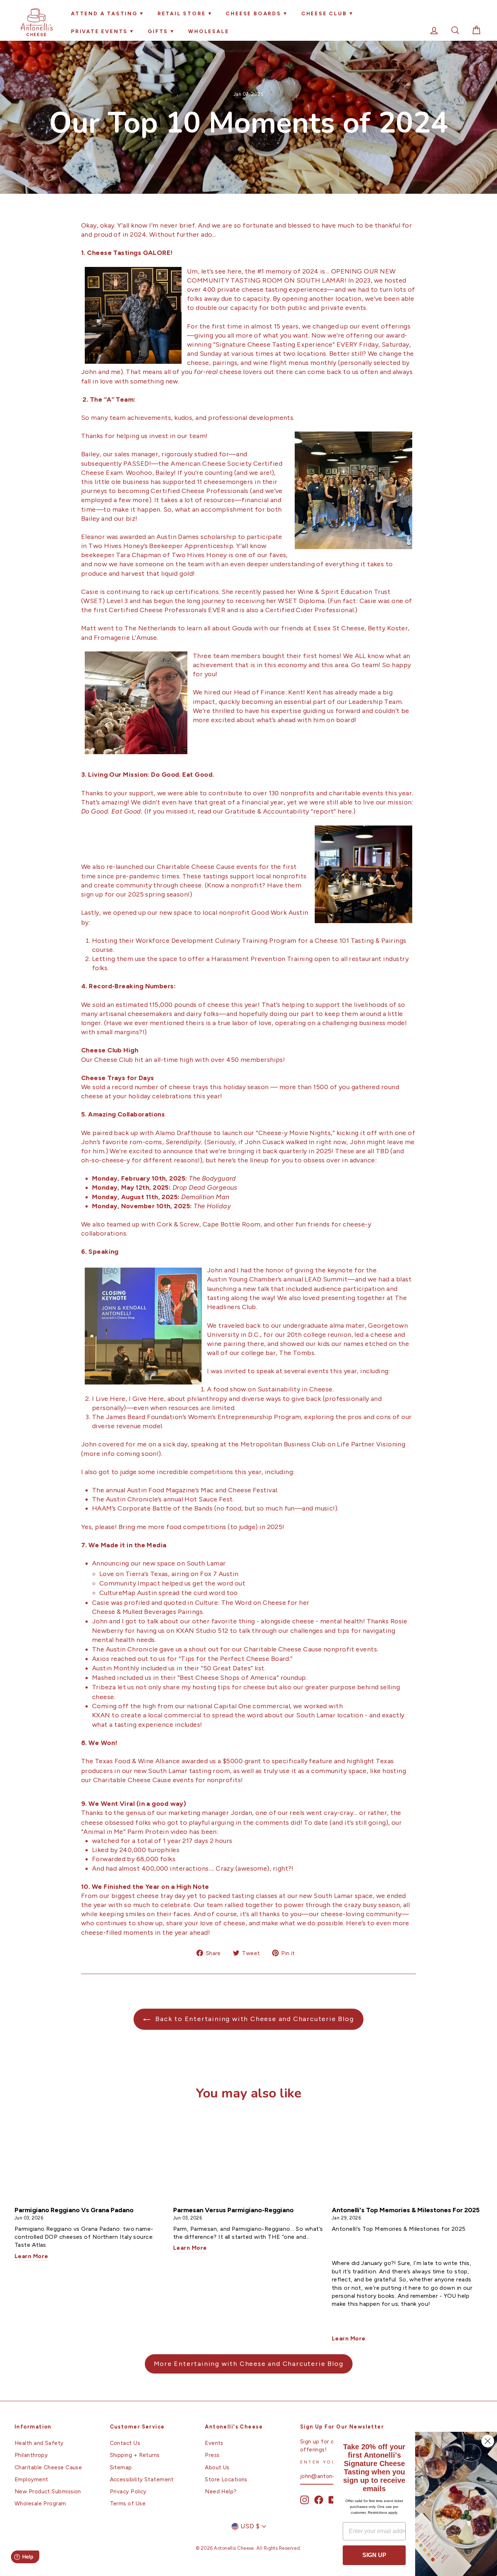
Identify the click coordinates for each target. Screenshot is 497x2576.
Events (214, 2443)
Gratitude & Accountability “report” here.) (290, 811)
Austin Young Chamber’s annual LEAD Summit (277, 1279)
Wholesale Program (40, 2503)
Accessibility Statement (142, 2479)
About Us (217, 2467)
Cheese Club (324, 14)
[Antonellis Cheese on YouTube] (333, 2500)
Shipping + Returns (135, 2455)
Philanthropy (31, 2455)
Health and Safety (39, 2443)
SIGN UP (374, 2555)
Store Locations (226, 2479)
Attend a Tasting (104, 14)
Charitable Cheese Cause (196, 867)
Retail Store (182, 14)
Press (212, 2455)
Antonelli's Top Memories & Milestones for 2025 (406, 2210)
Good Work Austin (280, 913)
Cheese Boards (253, 14)
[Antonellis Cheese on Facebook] (319, 2500)
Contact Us (125, 2443)
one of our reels (280, 1813)
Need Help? (221, 2491)
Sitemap (121, 2467)
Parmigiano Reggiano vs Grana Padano (74, 2210)
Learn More (31, 2257)
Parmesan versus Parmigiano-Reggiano (233, 2210)
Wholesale (208, 31)
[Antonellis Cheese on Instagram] (305, 2500)
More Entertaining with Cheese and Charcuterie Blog (249, 2364)
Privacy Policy (128, 2491)
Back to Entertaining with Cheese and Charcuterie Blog (253, 2019)
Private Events (99, 31)
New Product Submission (48, 2491)
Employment (31, 2479)
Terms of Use (128, 2503)
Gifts (158, 31)
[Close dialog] (488, 2441)
